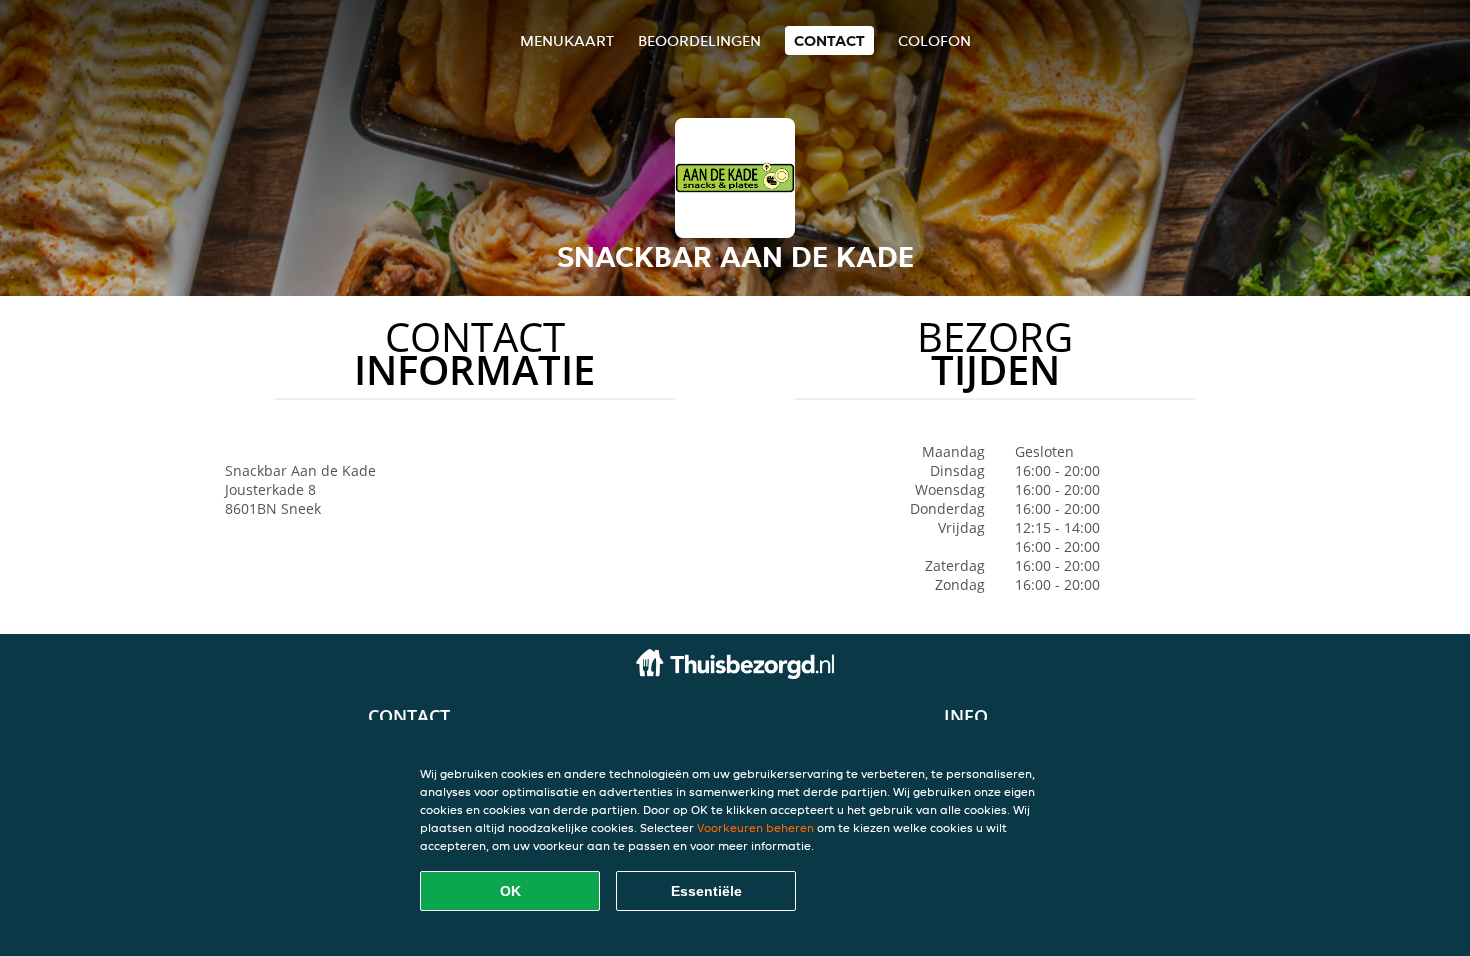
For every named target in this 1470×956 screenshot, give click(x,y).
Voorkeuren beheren (755, 827)
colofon (934, 40)
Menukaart (567, 40)
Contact (829, 40)
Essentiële (706, 891)
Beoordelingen (699, 40)
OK (510, 891)
